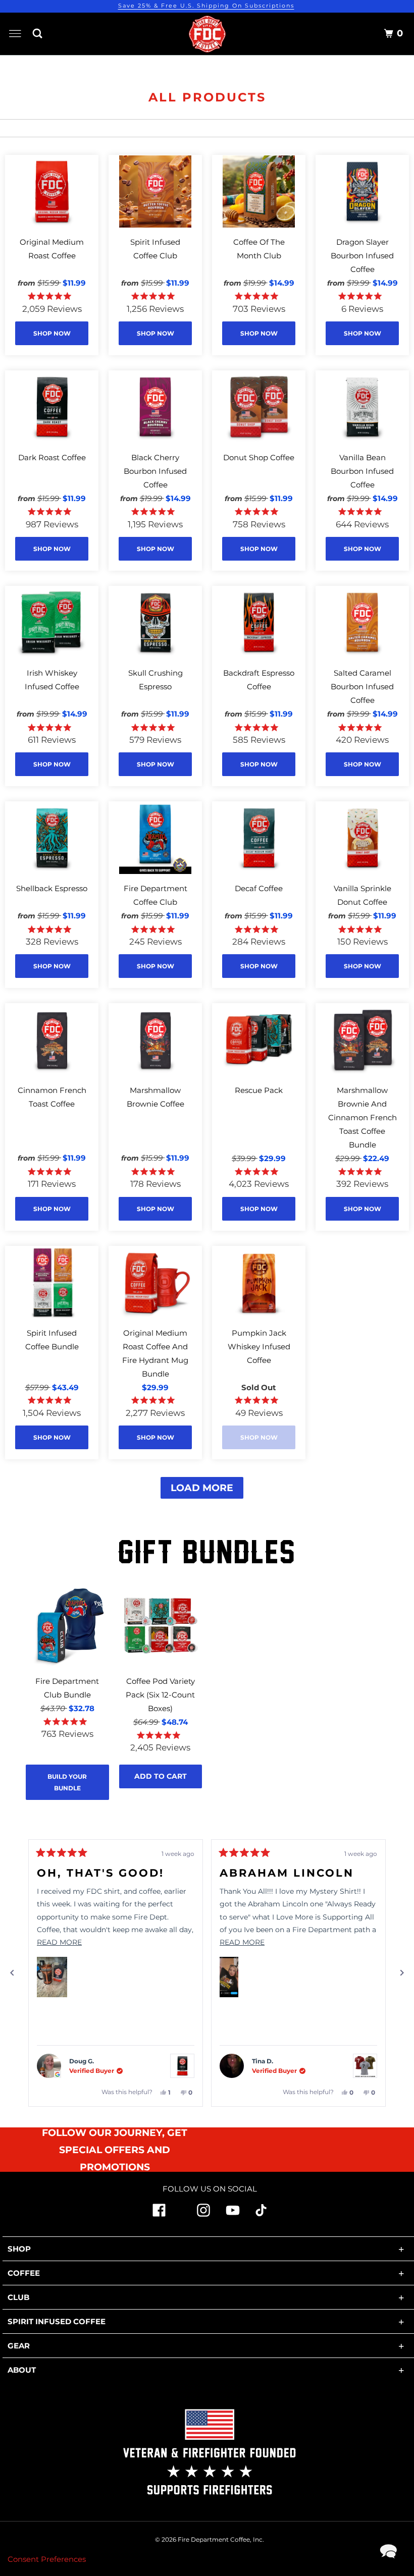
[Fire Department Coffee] (207, 34)
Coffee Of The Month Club (259, 249)
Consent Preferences (47, 2559)
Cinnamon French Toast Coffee (52, 1097)
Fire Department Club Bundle (67, 1688)
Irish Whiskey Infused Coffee (52, 680)
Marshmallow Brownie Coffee (156, 1097)
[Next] (402, 1973)
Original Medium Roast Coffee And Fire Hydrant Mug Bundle (155, 1353)
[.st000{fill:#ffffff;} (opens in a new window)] (159, 2214)
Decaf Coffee (259, 888)
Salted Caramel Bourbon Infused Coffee (362, 687)
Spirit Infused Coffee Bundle (52, 1340)
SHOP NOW (52, 333)
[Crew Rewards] (371, 35)
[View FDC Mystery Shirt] (365, 2066)
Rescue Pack (259, 1090)
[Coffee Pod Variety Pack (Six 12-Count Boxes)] (161, 1626)
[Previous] (12, 1973)
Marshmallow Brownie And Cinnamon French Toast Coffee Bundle (363, 1117)
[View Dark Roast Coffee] (182, 2066)
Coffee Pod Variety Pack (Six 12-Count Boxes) (160, 1695)
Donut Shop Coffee (259, 457)
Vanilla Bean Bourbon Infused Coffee (362, 471)
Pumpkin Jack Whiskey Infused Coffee (259, 1347)
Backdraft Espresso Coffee (259, 680)
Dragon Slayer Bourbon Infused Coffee (362, 256)
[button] (52, 1977)
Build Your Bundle (67, 1782)
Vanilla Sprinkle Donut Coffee (363, 895)
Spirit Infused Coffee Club (155, 249)
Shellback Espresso (52, 888)
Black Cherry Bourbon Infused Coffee (155, 471)
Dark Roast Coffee (52, 457)
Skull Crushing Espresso (156, 680)
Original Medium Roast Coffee (52, 249)
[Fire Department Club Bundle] (67, 1626)
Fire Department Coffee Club (156, 895)
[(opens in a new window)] (261, 2213)
